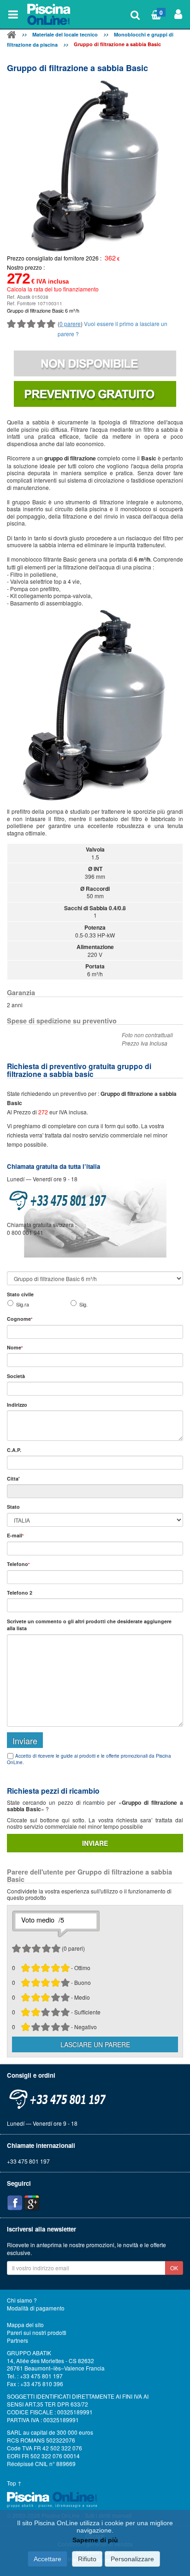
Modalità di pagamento (36, 2308)
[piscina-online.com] (49, 14)
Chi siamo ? (22, 2300)
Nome (15, 1347)
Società (16, 1376)
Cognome (20, 1319)
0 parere (70, 324)
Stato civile (20, 1294)
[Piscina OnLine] (12, 36)
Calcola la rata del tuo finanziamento (53, 289)
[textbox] (95, 1463)
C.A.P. (14, 1450)
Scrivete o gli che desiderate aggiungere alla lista (89, 1625)
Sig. (83, 1304)
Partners (18, 2340)
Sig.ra (23, 1304)
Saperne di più (95, 2540)
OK (174, 2268)
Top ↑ (14, 2483)
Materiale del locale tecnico (65, 34)
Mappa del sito (25, 2325)
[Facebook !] (15, 2203)
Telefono (18, 1564)
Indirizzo (17, 1405)
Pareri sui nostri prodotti (37, 2333)
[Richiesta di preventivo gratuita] (95, 394)
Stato (13, 1507)
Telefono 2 (20, 1593)
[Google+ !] (32, 2203)
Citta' (13, 1478)
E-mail (15, 1535)
